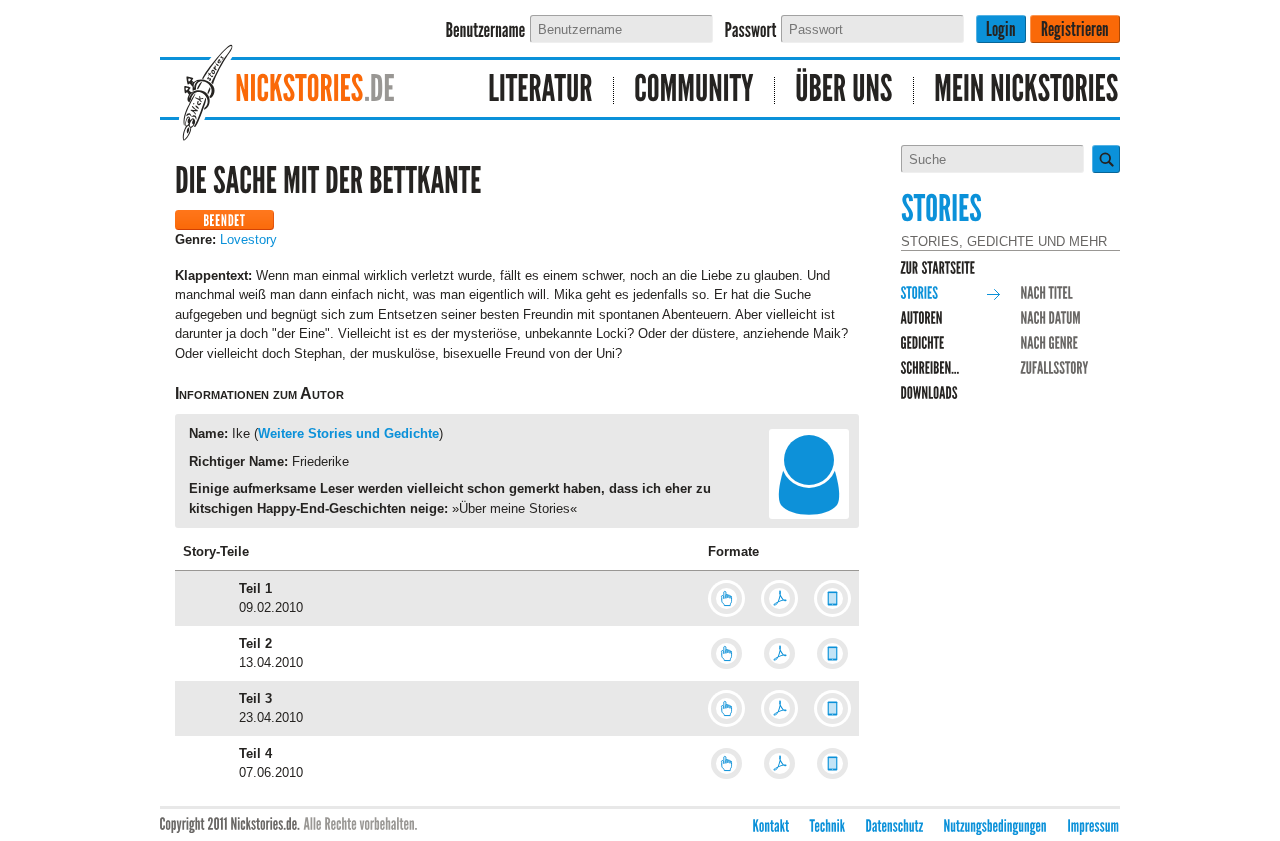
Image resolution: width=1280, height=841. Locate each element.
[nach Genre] (1050, 343)
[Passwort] (751, 30)
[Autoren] (922, 318)
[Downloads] (930, 393)
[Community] (694, 90)
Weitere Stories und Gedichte (348, 433)
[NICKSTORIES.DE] (305, 90)
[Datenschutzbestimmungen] (895, 826)
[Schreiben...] (930, 368)
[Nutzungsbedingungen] (996, 826)
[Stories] (920, 293)
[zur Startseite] (938, 268)
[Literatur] (541, 90)
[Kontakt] (771, 826)
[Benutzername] (486, 30)
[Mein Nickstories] (1017, 90)
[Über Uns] (844, 90)
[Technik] (828, 826)
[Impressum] (1094, 826)
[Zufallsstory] (1055, 368)
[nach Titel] (1047, 293)
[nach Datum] (1051, 318)
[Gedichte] (923, 343)
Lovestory (248, 239)
